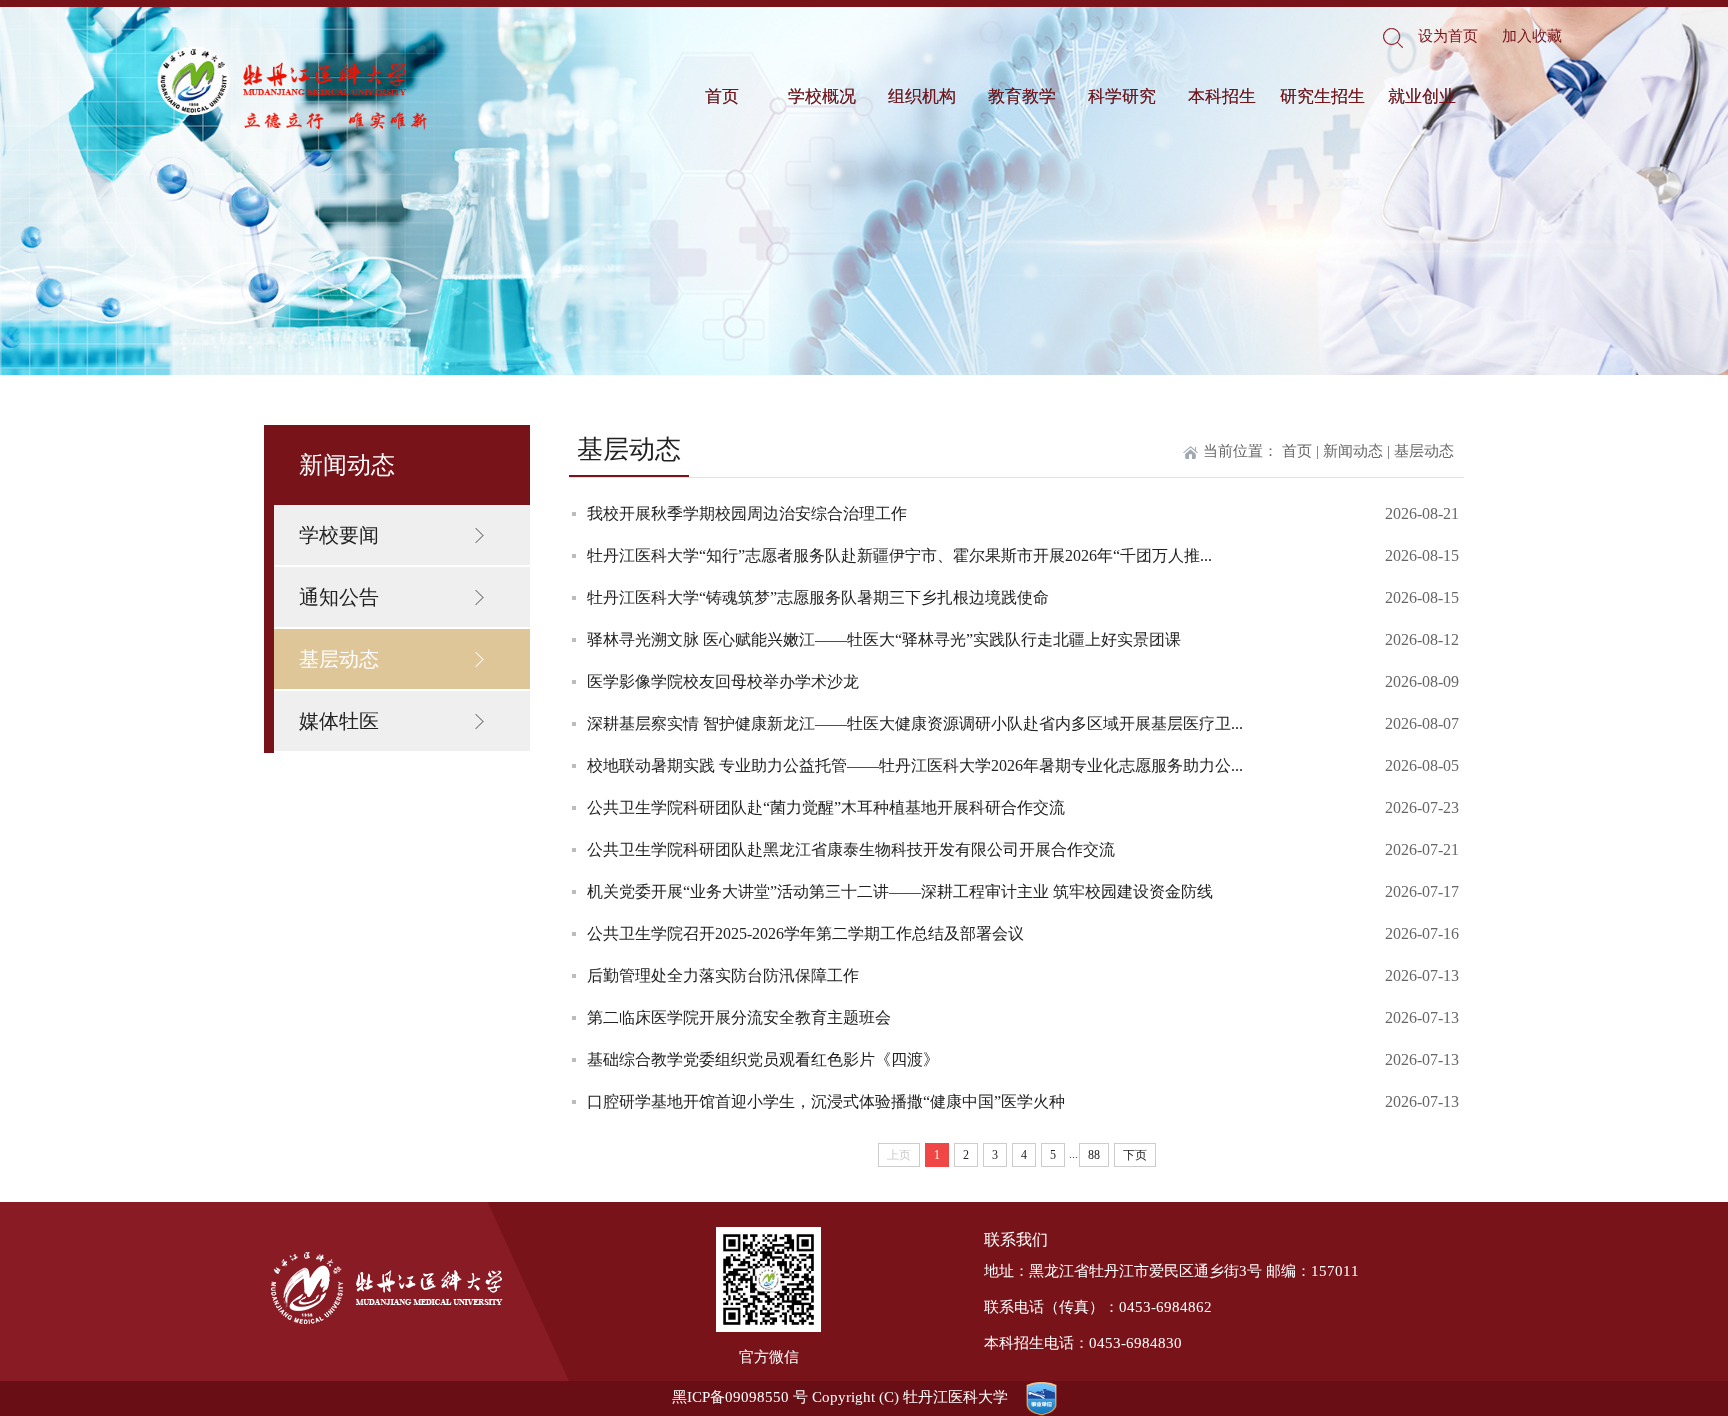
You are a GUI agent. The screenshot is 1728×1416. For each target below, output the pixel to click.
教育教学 (1022, 96)
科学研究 (1122, 96)
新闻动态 (1353, 451)
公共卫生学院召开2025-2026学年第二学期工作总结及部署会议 (805, 933)
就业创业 (1422, 96)
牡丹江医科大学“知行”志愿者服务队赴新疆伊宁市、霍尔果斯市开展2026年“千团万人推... (899, 555)
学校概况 (822, 96)
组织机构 (922, 96)
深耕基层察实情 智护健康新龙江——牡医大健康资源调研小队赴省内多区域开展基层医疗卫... (915, 723)
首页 (722, 96)
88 (1094, 1155)
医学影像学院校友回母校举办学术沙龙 (723, 681)
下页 (1135, 1155)
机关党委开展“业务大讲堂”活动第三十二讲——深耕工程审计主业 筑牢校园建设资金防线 (900, 891)
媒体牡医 (339, 721)
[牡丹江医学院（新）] (293, 89)
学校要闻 (339, 535)
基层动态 (339, 659)
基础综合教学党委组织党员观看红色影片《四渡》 (763, 1059)
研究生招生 (1322, 96)
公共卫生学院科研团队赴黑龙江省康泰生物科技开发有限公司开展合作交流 (851, 849)
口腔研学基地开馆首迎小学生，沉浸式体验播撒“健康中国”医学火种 (826, 1101)
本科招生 (1222, 96)
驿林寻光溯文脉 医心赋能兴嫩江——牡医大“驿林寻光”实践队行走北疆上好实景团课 (884, 639)
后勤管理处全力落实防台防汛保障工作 (723, 975)
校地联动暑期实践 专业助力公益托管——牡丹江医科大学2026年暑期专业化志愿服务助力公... (915, 765)
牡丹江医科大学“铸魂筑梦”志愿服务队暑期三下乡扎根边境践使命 (818, 597)
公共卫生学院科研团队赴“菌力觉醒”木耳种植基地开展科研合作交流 (826, 807)
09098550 (757, 1397)
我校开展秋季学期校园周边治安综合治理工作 (747, 513)
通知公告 (339, 597)
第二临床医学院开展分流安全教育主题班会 (739, 1017)
